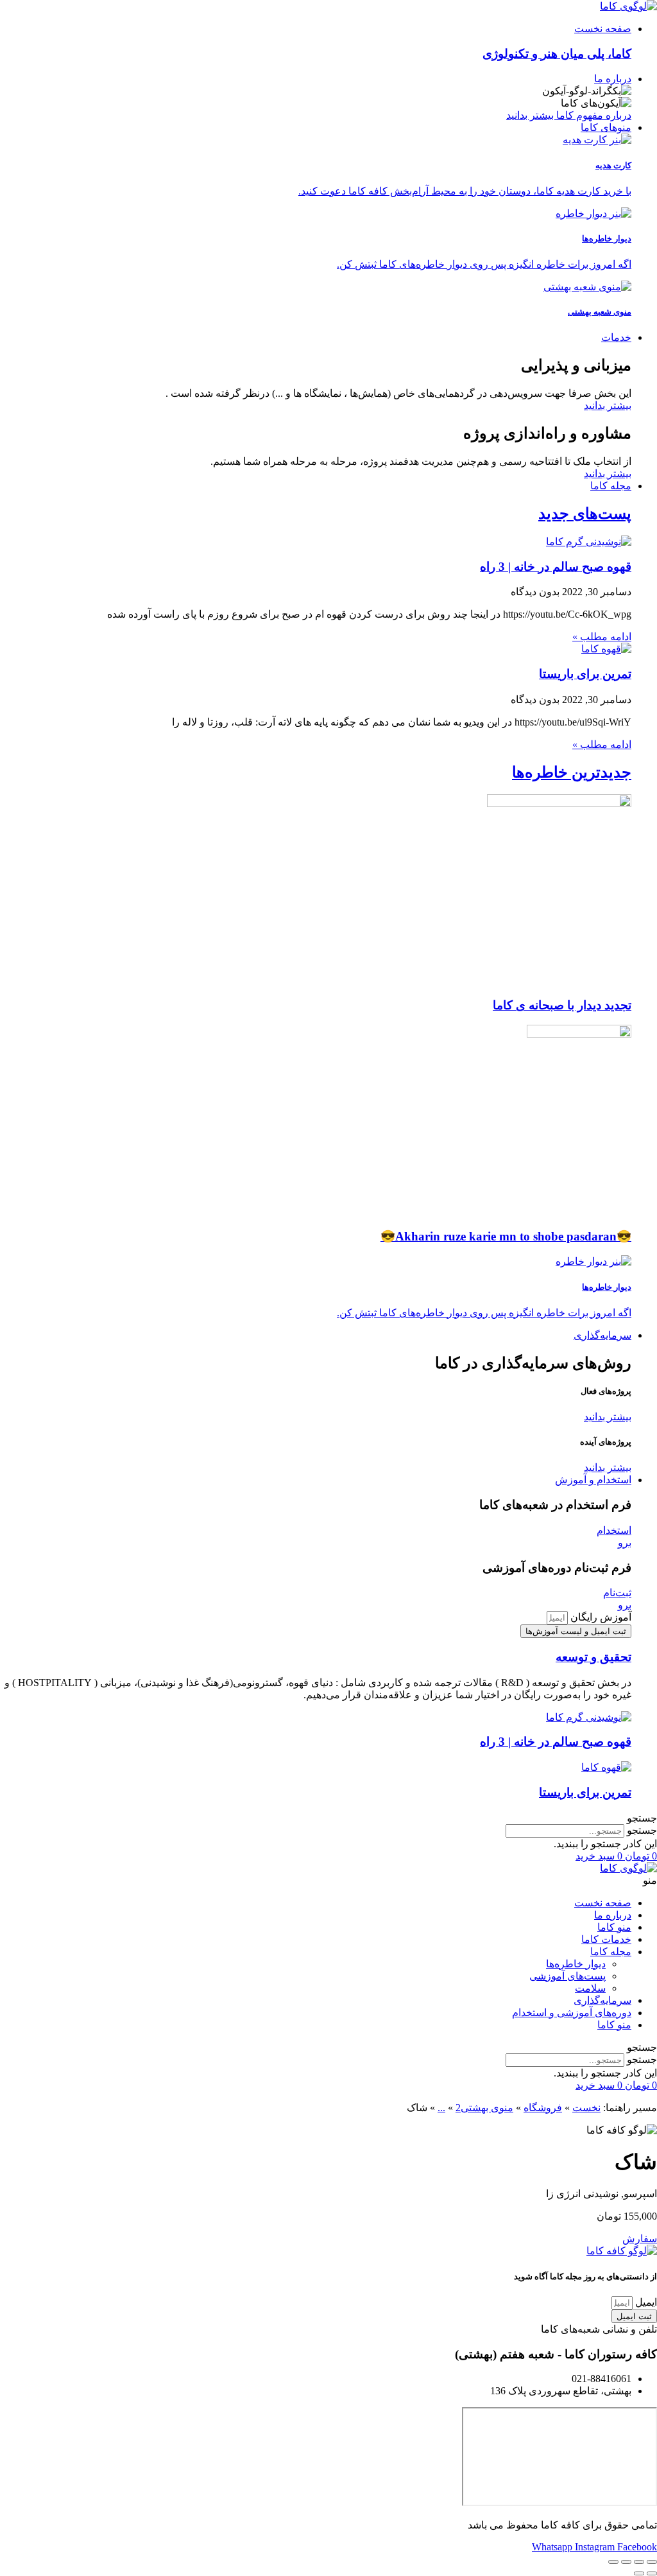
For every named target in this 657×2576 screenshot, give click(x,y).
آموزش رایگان (600, 1617)
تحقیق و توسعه (593, 1657)
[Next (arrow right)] (639, 2573)
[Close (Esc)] (652, 2562)
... (441, 2108)
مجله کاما (611, 1952)
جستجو (642, 1830)
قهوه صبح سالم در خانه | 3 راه (556, 567)
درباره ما (613, 1915)
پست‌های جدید (585, 514)
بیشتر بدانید (608, 405)
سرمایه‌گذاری (602, 2000)
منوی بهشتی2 (484, 2108)
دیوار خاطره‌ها (576, 1964)
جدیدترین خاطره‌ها (572, 772)
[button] (328, 1818)
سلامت (590, 1988)
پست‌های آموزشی (567, 1976)
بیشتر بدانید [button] (608, 1417)
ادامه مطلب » (602, 637)
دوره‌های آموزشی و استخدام (572, 2013)
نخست (586, 2108)
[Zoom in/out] (613, 2562)
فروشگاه (543, 2108)
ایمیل (645, 2302)
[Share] (639, 2562)
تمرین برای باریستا (585, 674)
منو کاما (614, 1927)
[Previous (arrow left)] (652, 2573)
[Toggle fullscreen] (626, 2562)
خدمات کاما (606, 1939)
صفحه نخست (603, 1903)
